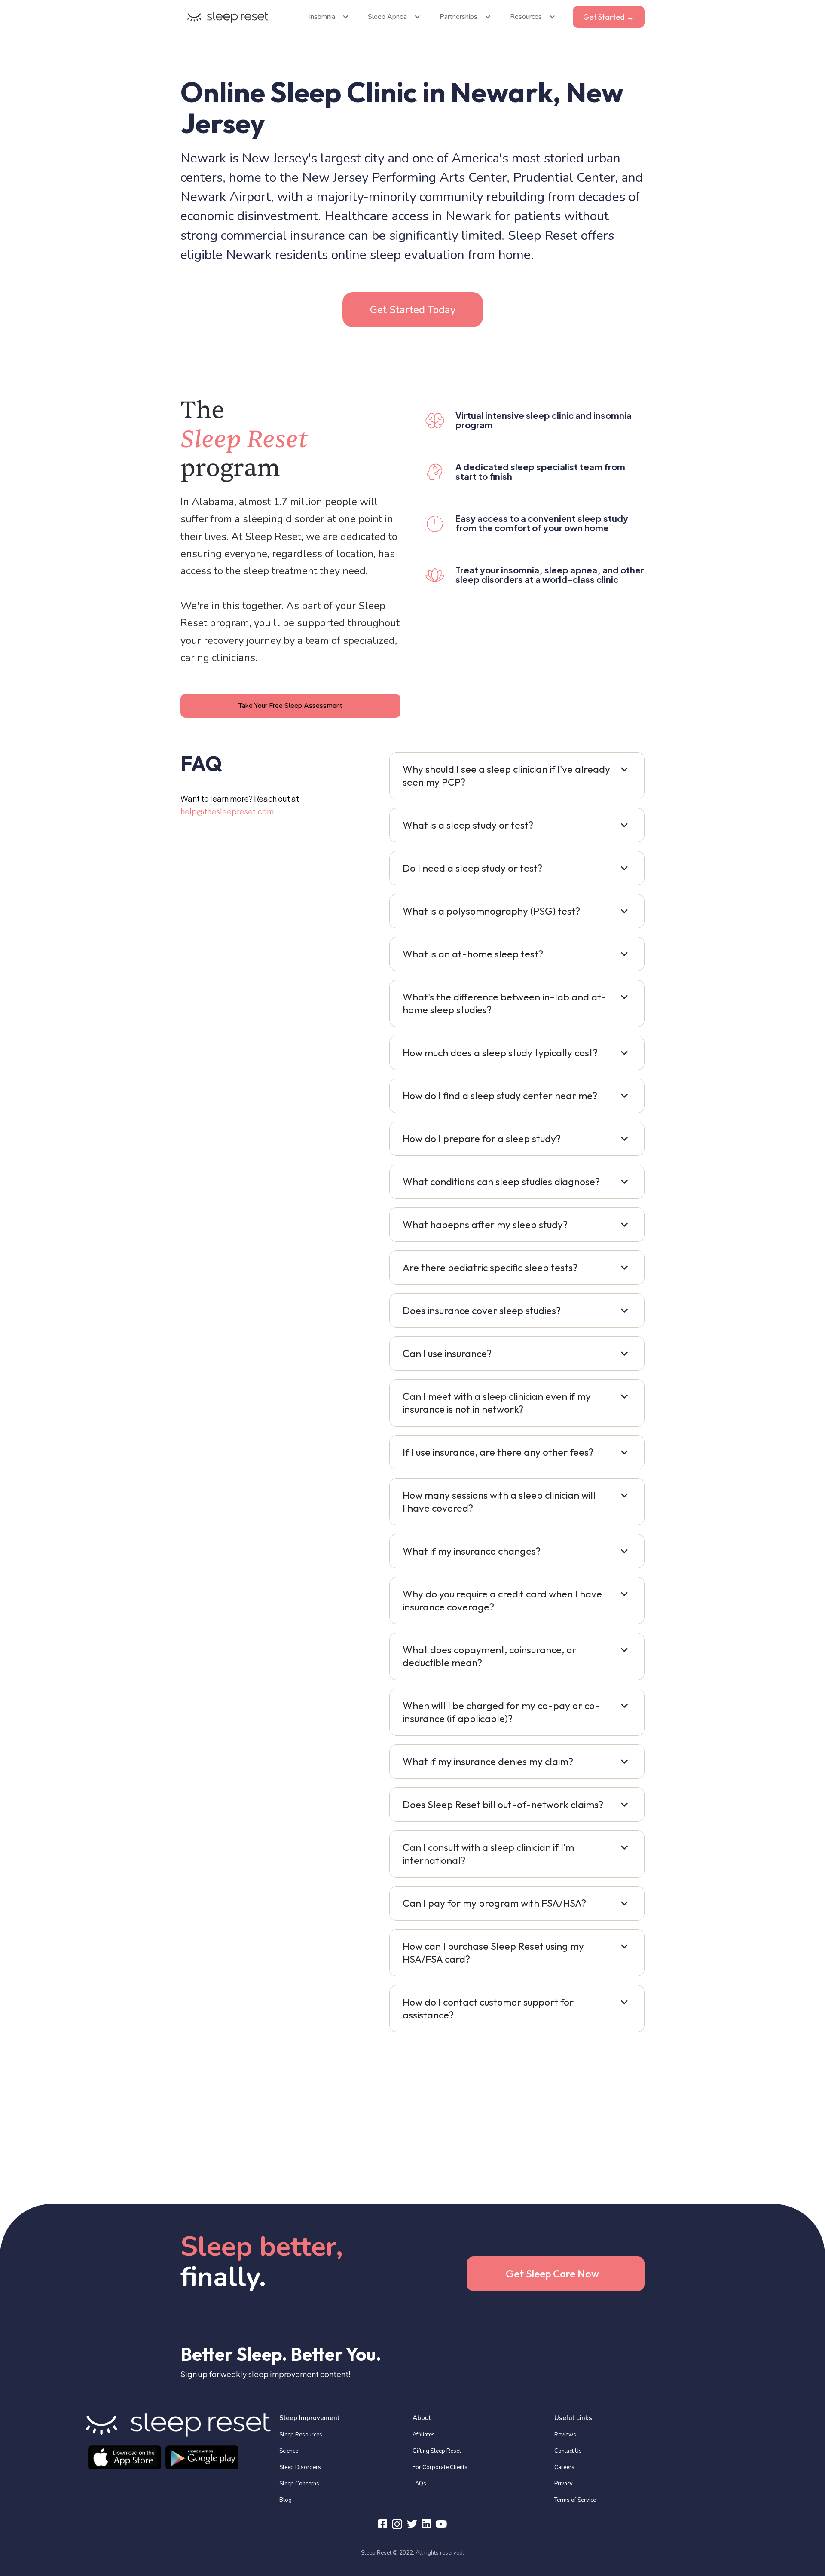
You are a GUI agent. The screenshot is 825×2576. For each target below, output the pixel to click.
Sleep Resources (301, 2435)
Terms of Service (575, 2500)
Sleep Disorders (300, 2467)
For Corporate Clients (440, 2467)
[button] (326, 17)
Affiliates (424, 2435)
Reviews (565, 2435)
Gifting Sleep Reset (437, 2451)
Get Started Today (413, 310)
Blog (286, 2500)
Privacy (564, 2484)
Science (289, 2451)
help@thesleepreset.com (227, 811)
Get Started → (609, 17)
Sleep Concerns (299, 2484)
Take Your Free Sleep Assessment (290, 706)
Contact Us (568, 2451)
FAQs (419, 2484)
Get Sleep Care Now (552, 2274)
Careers (564, 2467)
